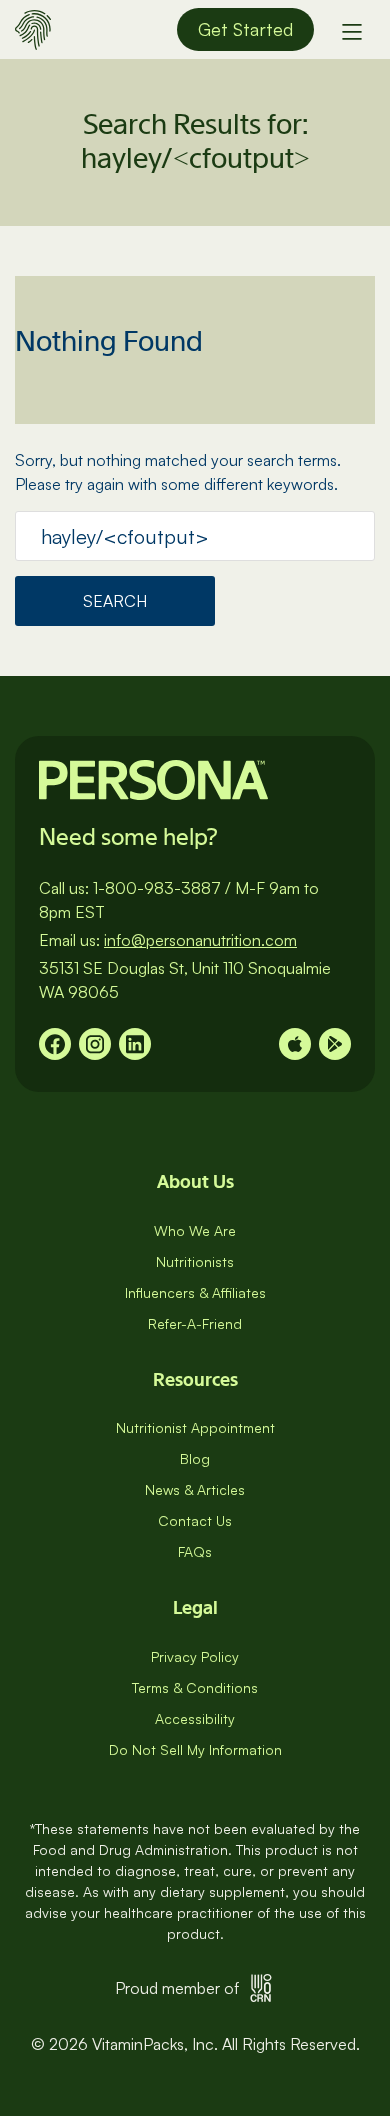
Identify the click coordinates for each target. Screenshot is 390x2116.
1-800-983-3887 (157, 888)
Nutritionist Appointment (195, 1427)
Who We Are (195, 1230)
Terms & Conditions (195, 1687)
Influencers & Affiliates (195, 1292)
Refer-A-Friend (195, 1323)
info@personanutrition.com (200, 940)
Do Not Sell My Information (195, 1749)
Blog (195, 1458)
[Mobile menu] (352, 30)
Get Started (245, 29)
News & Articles (195, 1489)
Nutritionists (195, 1261)
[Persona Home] (33, 27)
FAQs (195, 1551)
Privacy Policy (195, 1656)
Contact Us (195, 1520)
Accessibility (195, 1718)
